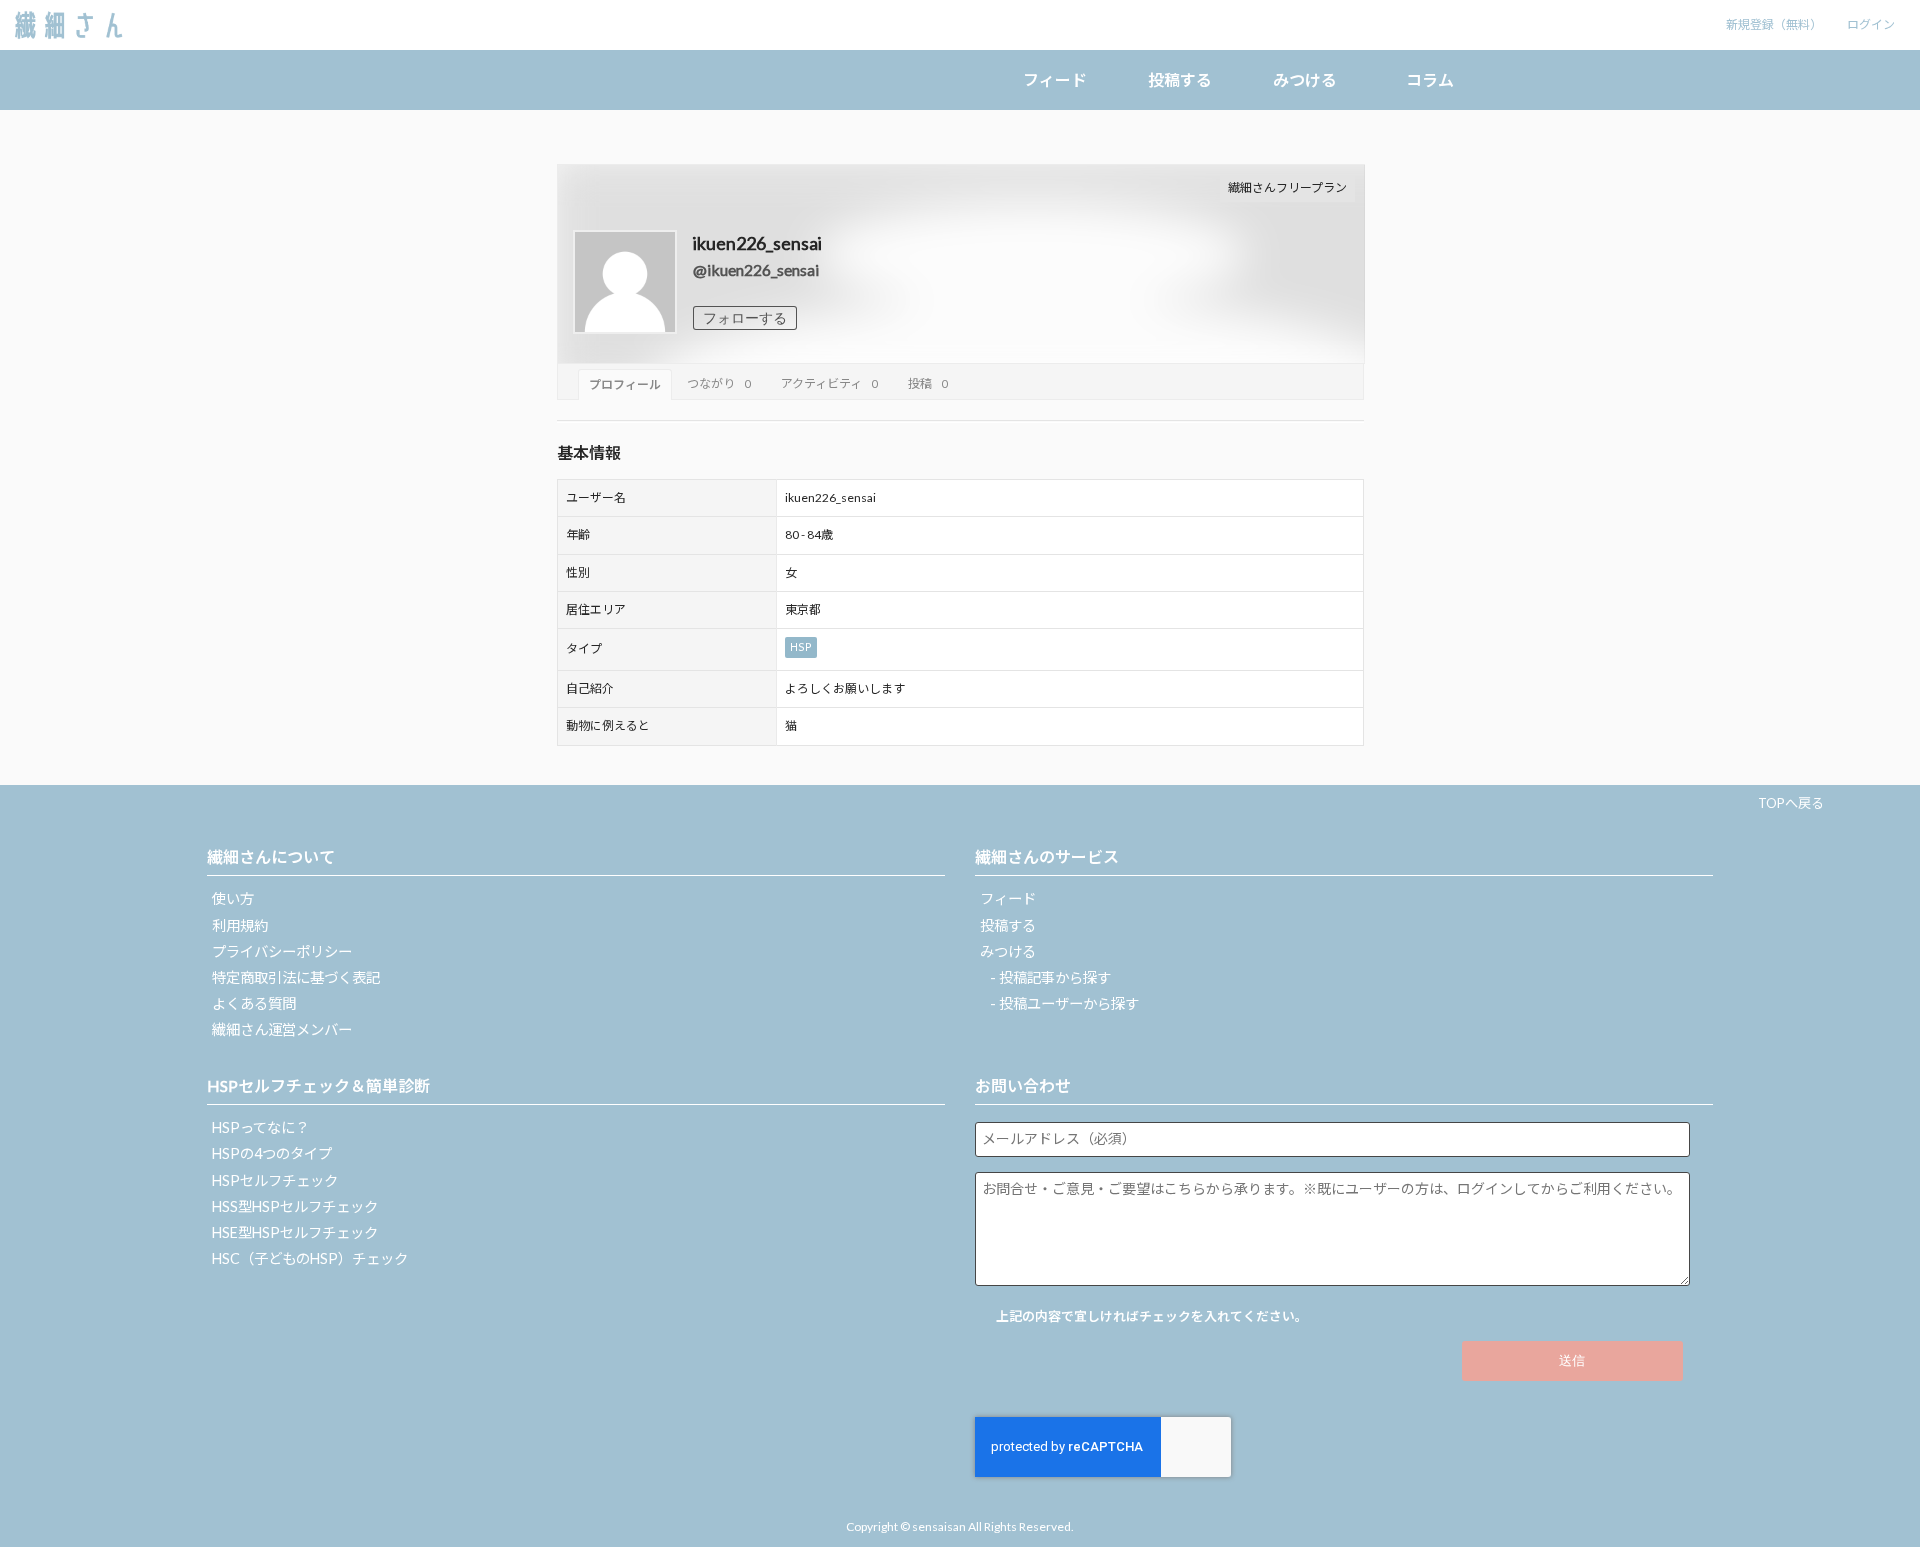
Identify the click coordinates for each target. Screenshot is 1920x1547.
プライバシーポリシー (282, 951)
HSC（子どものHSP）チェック (310, 1258)
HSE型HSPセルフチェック (295, 1232)
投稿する (1180, 79)
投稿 (927, 383)
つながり (718, 383)
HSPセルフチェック (275, 1180)
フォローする (745, 318)
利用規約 (240, 925)
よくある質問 (254, 1003)
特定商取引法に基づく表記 (296, 977)
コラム (1430, 79)
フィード (1055, 79)
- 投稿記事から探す (1050, 977)
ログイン (1871, 24)
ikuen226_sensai (757, 243)
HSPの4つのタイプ (272, 1153)
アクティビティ (829, 383)
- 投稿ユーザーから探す (1064, 1003)
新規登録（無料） (1774, 24)
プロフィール (625, 384)
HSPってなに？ (260, 1127)
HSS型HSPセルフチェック (295, 1206)
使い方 (233, 898)
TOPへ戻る (1791, 803)
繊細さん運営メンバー (282, 1029)
